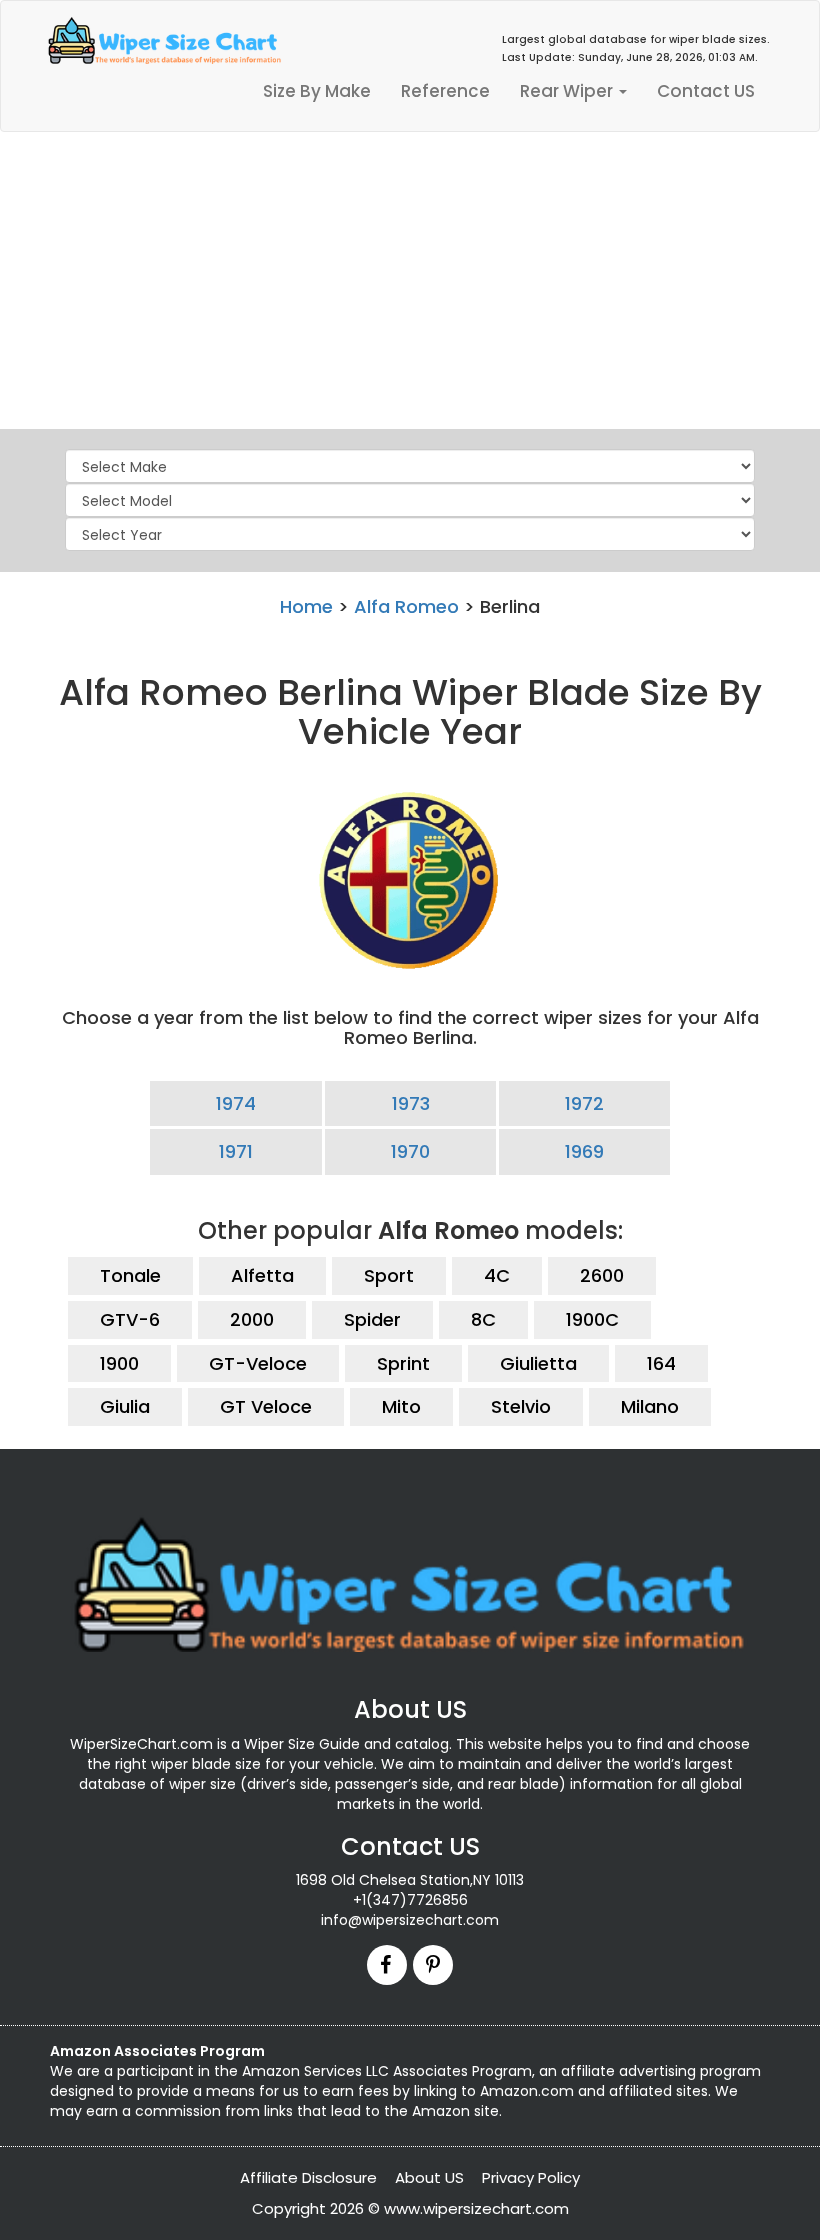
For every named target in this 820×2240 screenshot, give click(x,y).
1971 (236, 1151)
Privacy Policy (531, 2177)
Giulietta (538, 1363)
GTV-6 (130, 1319)
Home (306, 606)
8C (483, 1319)
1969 (584, 1151)
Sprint (403, 1363)
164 (661, 1363)
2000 (252, 1319)
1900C (592, 1319)
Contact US (706, 91)
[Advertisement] (410, 282)
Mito (401, 1406)
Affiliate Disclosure (308, 2177)
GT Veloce (266, 1406)
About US (429, 2177)
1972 (584, 1103)
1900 (119, 1363)
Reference (445, 91)
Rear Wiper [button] (568, 91)
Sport (389, 1275)
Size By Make (317, 91)
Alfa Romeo (406, 606)
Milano (650, 1406)
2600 (602, 1275)
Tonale (130, 1275)
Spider (372, 1319)
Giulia (125, 1406)
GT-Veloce (258, 1363)
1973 (411, 1103)
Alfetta (262, 1275)
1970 (410, 1151)
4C (497, 1275)
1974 (236, 1103)
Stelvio (521, 1406)
